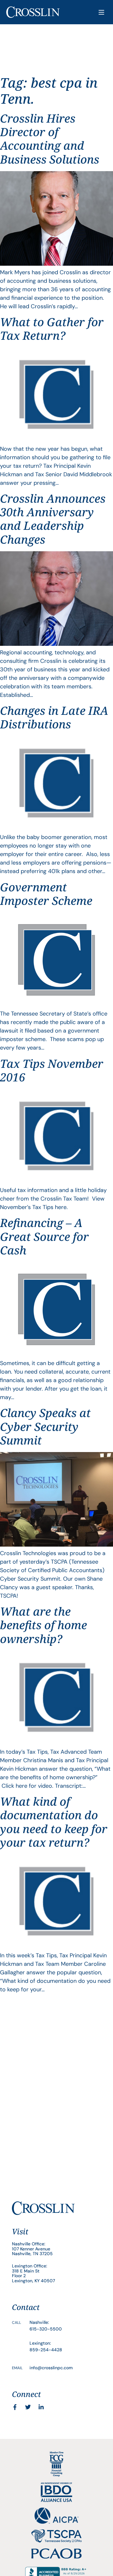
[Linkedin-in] (41, 2407)
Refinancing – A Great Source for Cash (44, 1236)
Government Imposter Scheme (46, 894)
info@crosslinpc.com (51, 2368)
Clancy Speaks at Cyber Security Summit (45, 1426)
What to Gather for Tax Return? (52, 329)
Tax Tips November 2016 (52, 1070)
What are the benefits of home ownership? (43, 1625)
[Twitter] (28, 2407)
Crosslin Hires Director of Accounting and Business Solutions (50, 139)
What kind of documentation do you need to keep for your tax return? (54, 1822)
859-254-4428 (46, 2350)
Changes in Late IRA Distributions (54, 717)
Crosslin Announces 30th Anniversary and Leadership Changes (53, 519)
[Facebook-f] (15, 2407)
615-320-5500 (46, 2329)
